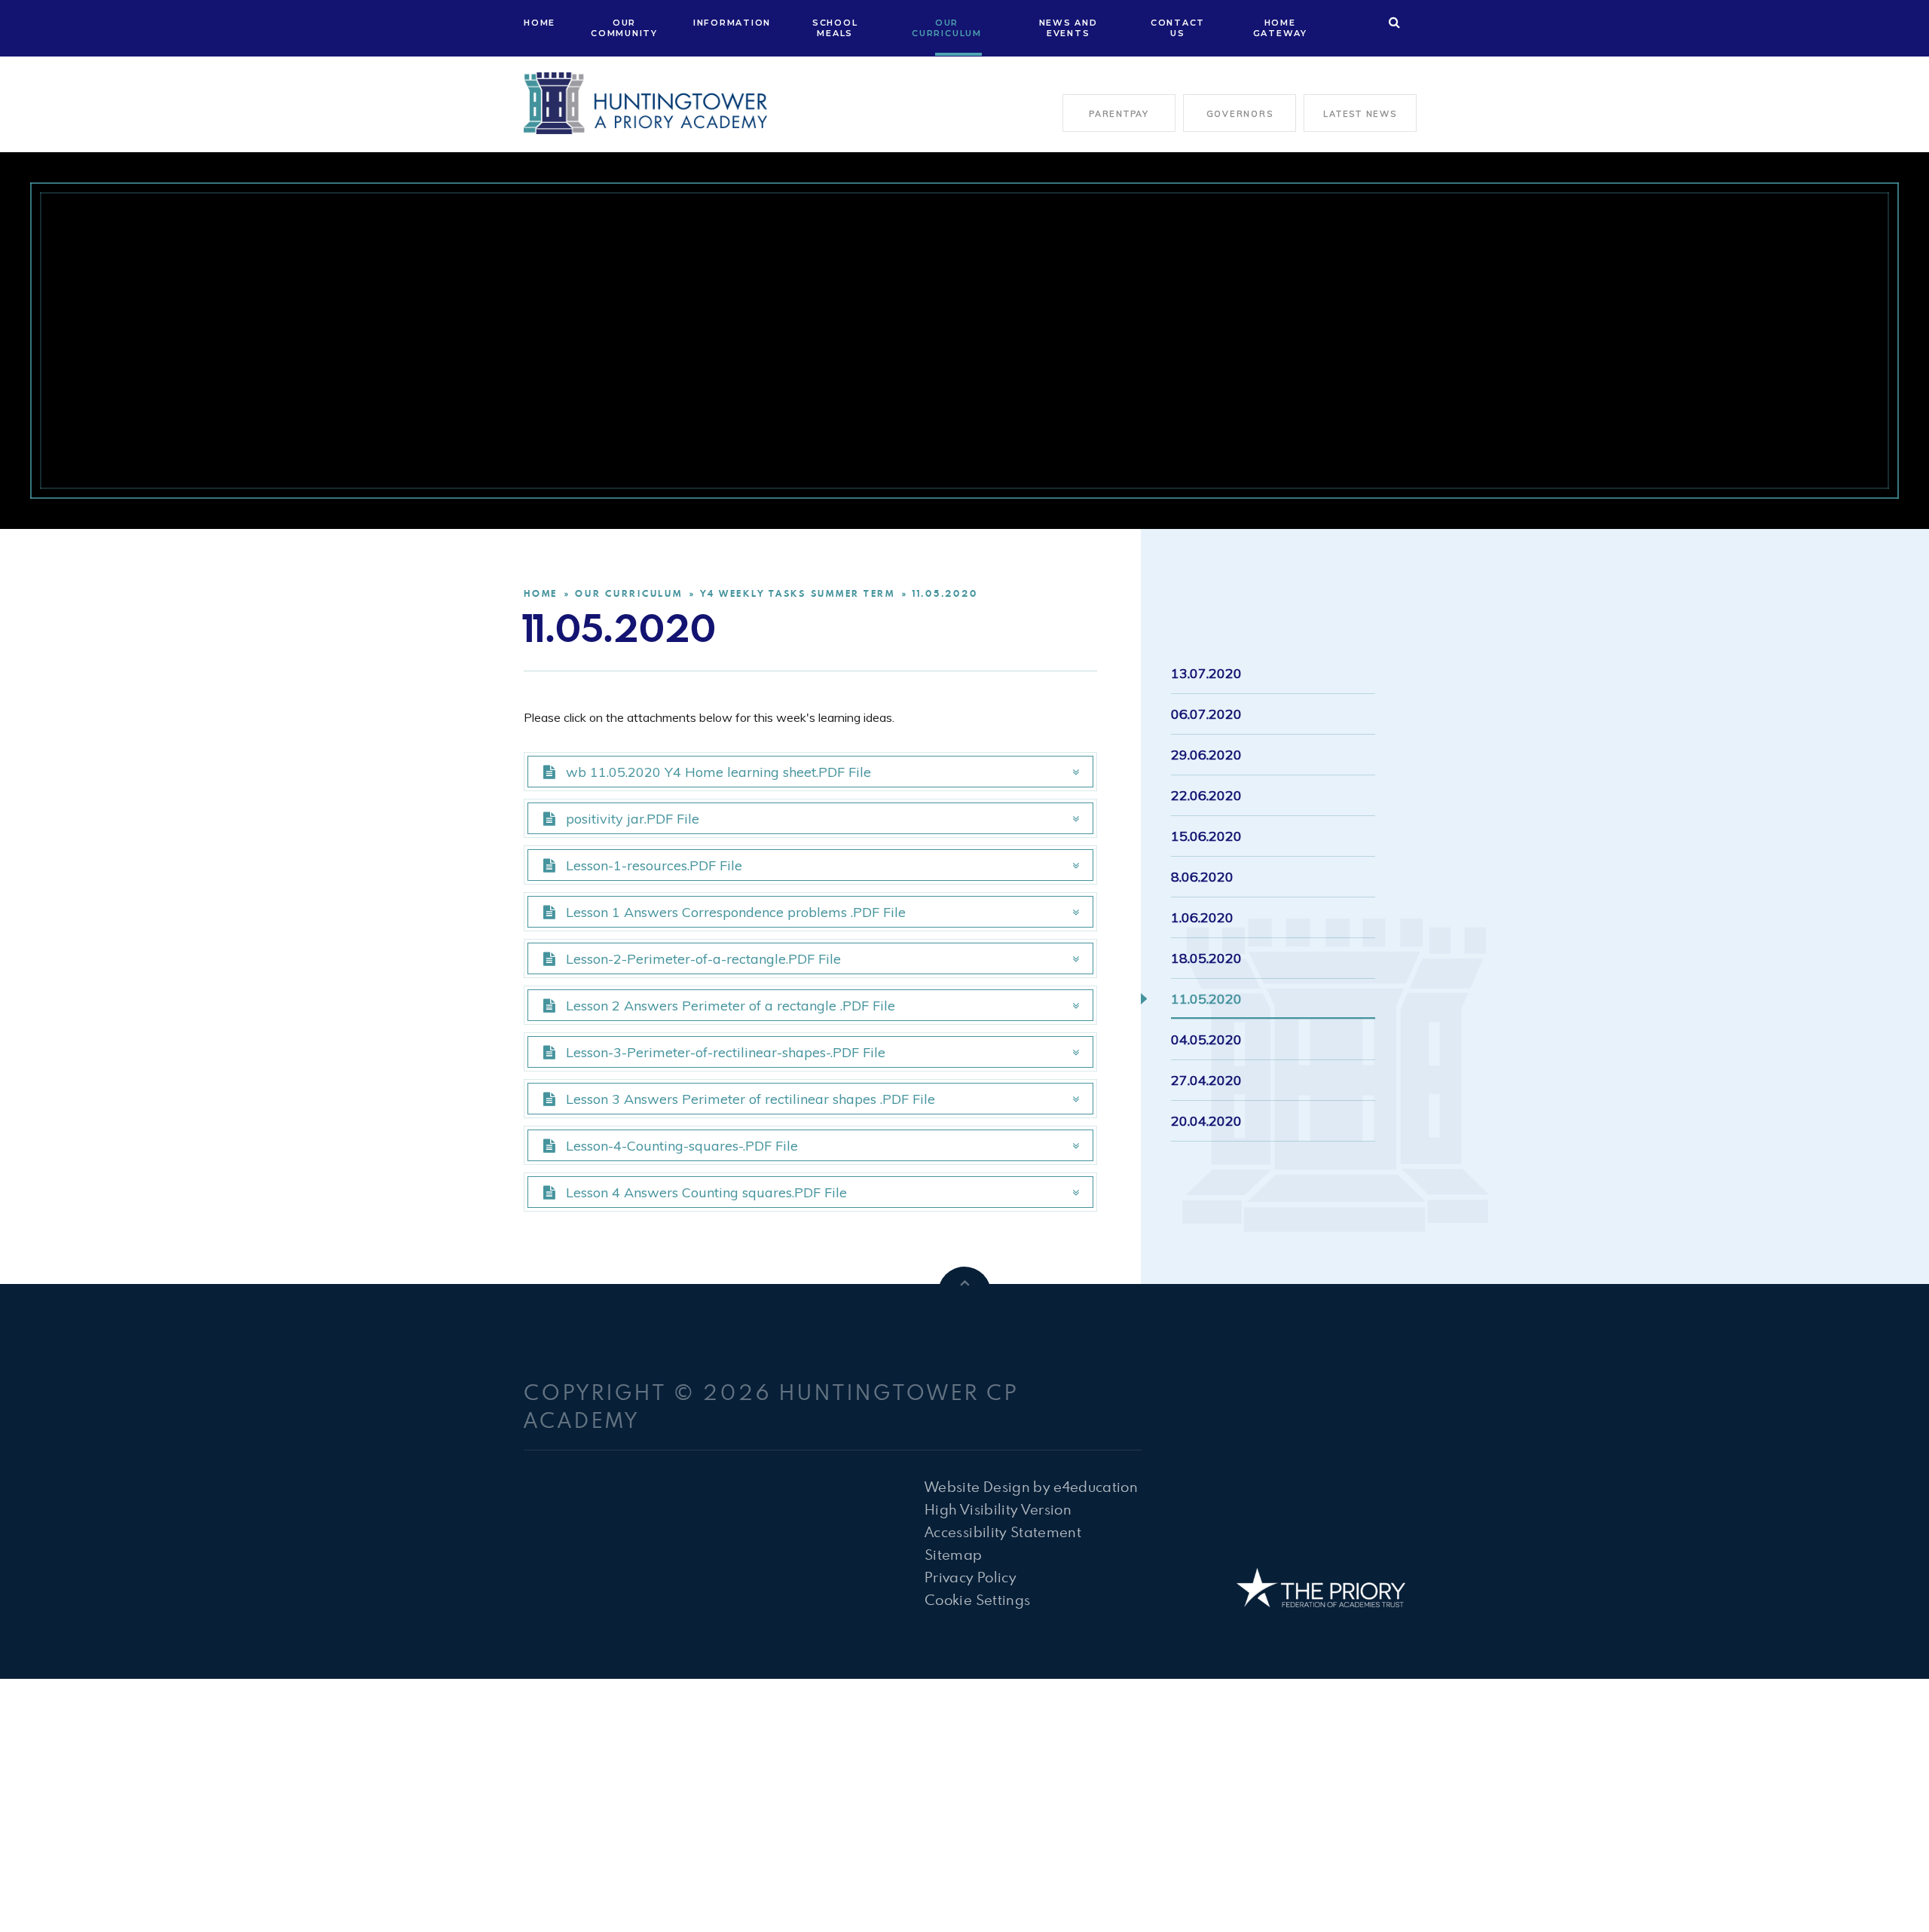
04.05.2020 (1206, 1039)
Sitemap (953, 1554)
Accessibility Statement (1003, 1532)
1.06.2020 (1202, 917)
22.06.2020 (1206, 795)
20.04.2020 (1206, 1121)
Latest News (1360, 114)
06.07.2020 (1206, 714)
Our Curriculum (629, 593)
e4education (1096, 1486)
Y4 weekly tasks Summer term (798, 593)
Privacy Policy (971, 1577)
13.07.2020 (1206, 673)
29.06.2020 (1206, 755)
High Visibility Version (998, 1509)
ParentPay (1119, 114)
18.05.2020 (1206, 958)
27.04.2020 (1206, 1080)
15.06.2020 (1206, 836)
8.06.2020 (1202, 877)
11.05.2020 (945, 593)
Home (541, 593)
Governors (1240, 114)
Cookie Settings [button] (977, 1599)
